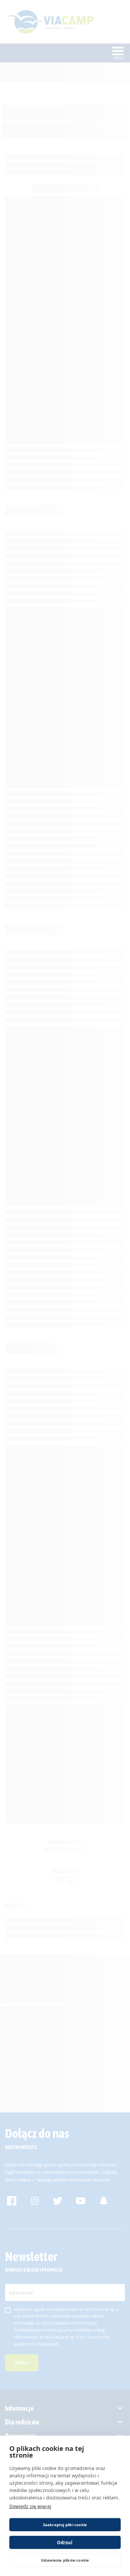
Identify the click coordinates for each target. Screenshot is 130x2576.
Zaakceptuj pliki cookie (65, 2525)
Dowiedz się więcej (30, 2506)
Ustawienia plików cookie (65, 2560)
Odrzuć (65, 2543)
